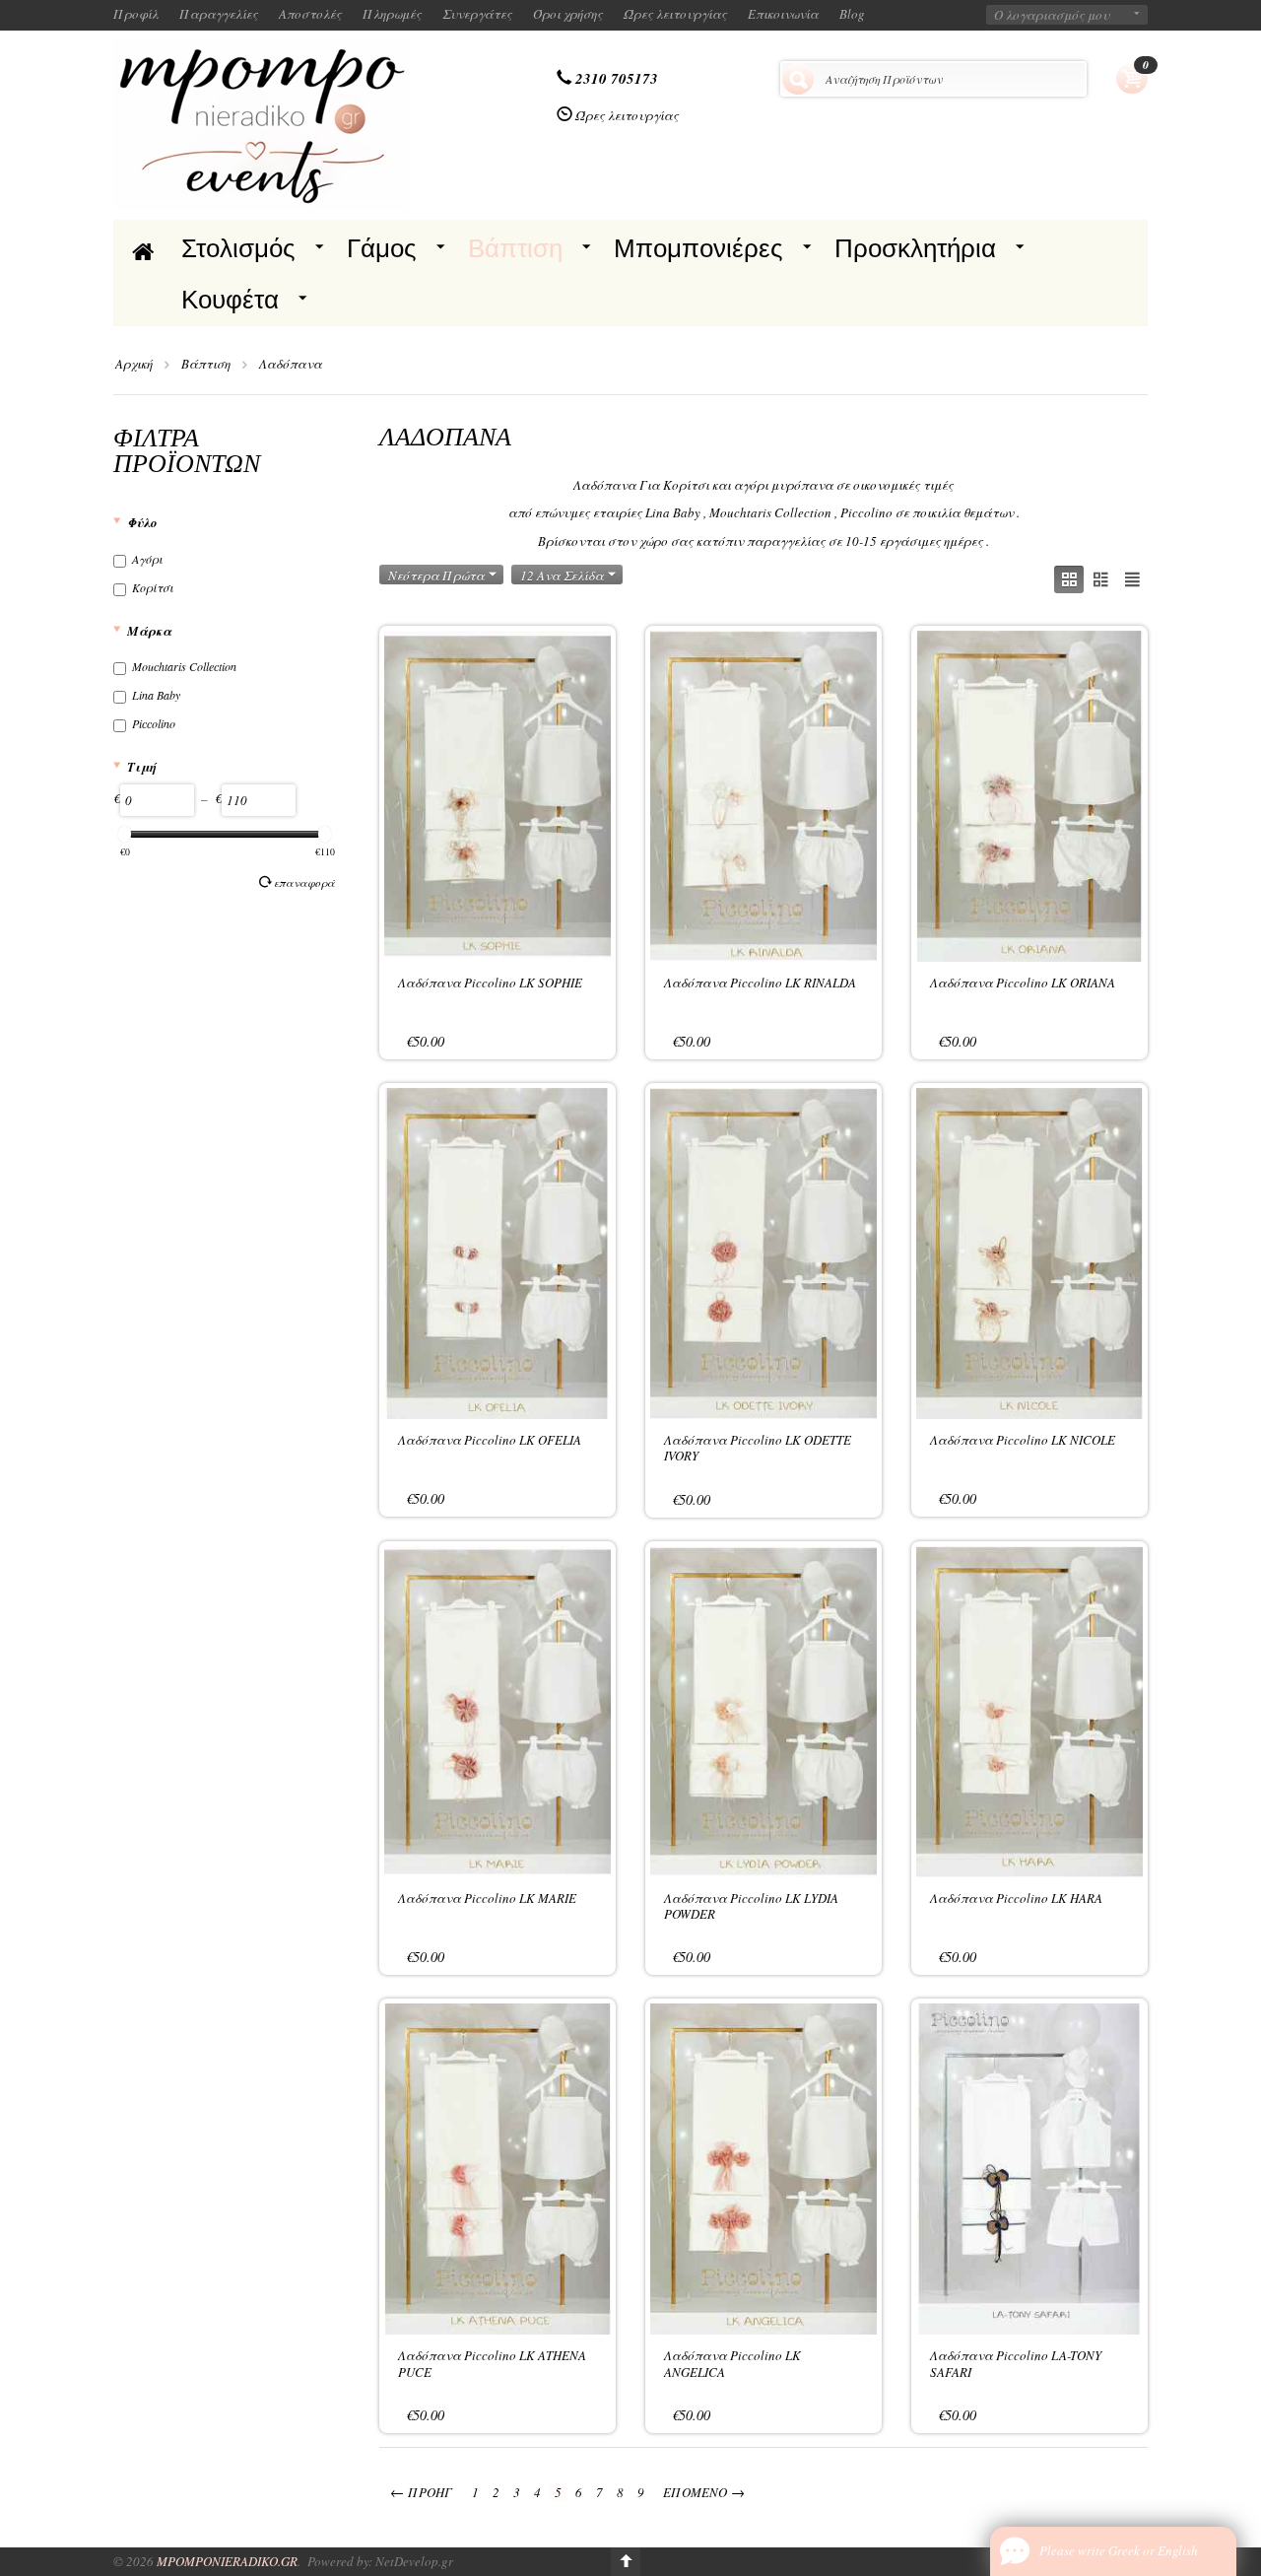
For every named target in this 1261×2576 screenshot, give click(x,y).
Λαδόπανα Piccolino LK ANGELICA (732, 2363)
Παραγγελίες (219, 14)
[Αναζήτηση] (798, 79)
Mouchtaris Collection (184, 666)
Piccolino (154, 723)
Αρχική (134, 364)
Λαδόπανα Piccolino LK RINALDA (760, 983)
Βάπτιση (515, 248)
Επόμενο (704, 2492)
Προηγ (421, 2492)
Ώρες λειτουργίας (675, 14)
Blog (852, 14)
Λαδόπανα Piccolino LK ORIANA (1023, 983)
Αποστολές (310, 14)
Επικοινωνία (783, 14)
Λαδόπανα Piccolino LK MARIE (487, 1898)
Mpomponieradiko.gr (227, 2561)
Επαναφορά (304, 882)
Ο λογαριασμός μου (1052, 15)
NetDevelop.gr (414, 2561)
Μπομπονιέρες (698, 248)
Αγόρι (147, 559)
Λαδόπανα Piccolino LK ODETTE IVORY (758, 1448)
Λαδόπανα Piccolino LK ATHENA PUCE (492, 2363)
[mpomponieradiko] (261, 123)
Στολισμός (238, 248)
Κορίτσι (153, 587)
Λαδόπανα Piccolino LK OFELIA (490, 1440)
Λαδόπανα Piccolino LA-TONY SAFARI (1016, 2363)
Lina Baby (156, 695)
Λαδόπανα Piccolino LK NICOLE (1023, 1440)
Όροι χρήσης (568, 14)
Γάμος (382, 248)
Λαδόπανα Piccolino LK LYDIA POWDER (751, 1906)
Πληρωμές (392, 14)
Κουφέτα (230, 300)
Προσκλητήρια (915, 248)
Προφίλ (136, 14)
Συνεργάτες (477, 14)
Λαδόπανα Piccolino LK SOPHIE (490, 983)
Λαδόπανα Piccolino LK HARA (1016, 1898)
